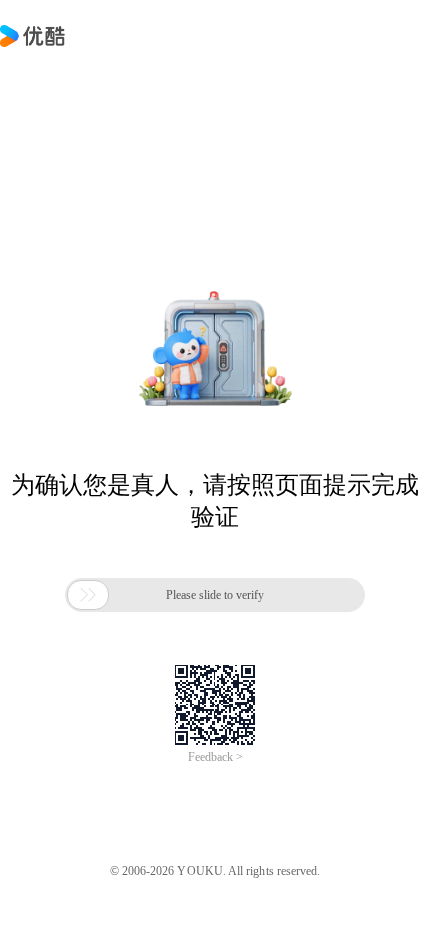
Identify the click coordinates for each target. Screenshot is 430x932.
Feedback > (215, 757)
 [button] (88, 595)
